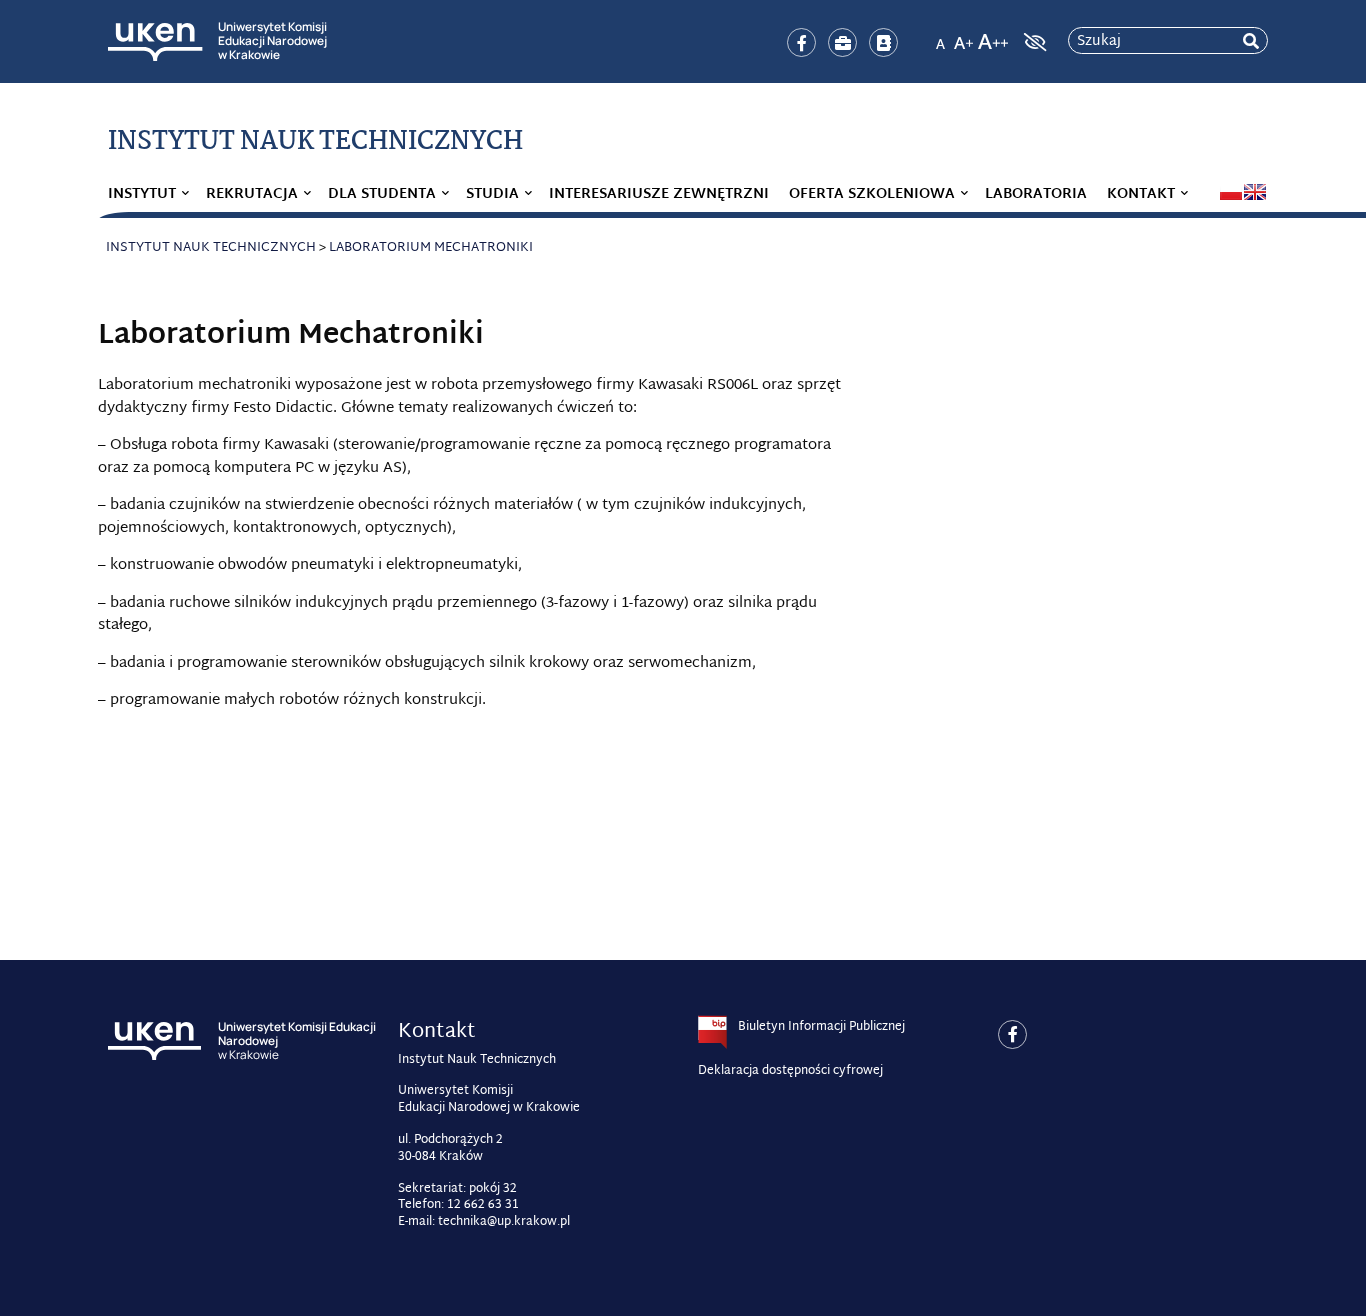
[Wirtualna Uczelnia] (883, 42)
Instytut (142, 194)
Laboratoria (1036, 194)
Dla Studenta (382, 194)
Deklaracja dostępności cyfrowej (790, 1071)
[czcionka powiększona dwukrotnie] (993, 36)
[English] (1255, 192)
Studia (492, 194)
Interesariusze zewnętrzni (659, 194)
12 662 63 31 (483, 1205)
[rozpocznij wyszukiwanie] (1251, 41)
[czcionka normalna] (940, 36)
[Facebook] (801, 42)
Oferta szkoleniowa (872, 194)
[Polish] (1231, 192)
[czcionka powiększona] (964, 36)
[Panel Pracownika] (842, 42)
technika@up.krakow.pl (504, 1222)
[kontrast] (1033, 42)
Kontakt (1141, 194)
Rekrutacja (252, 194)
